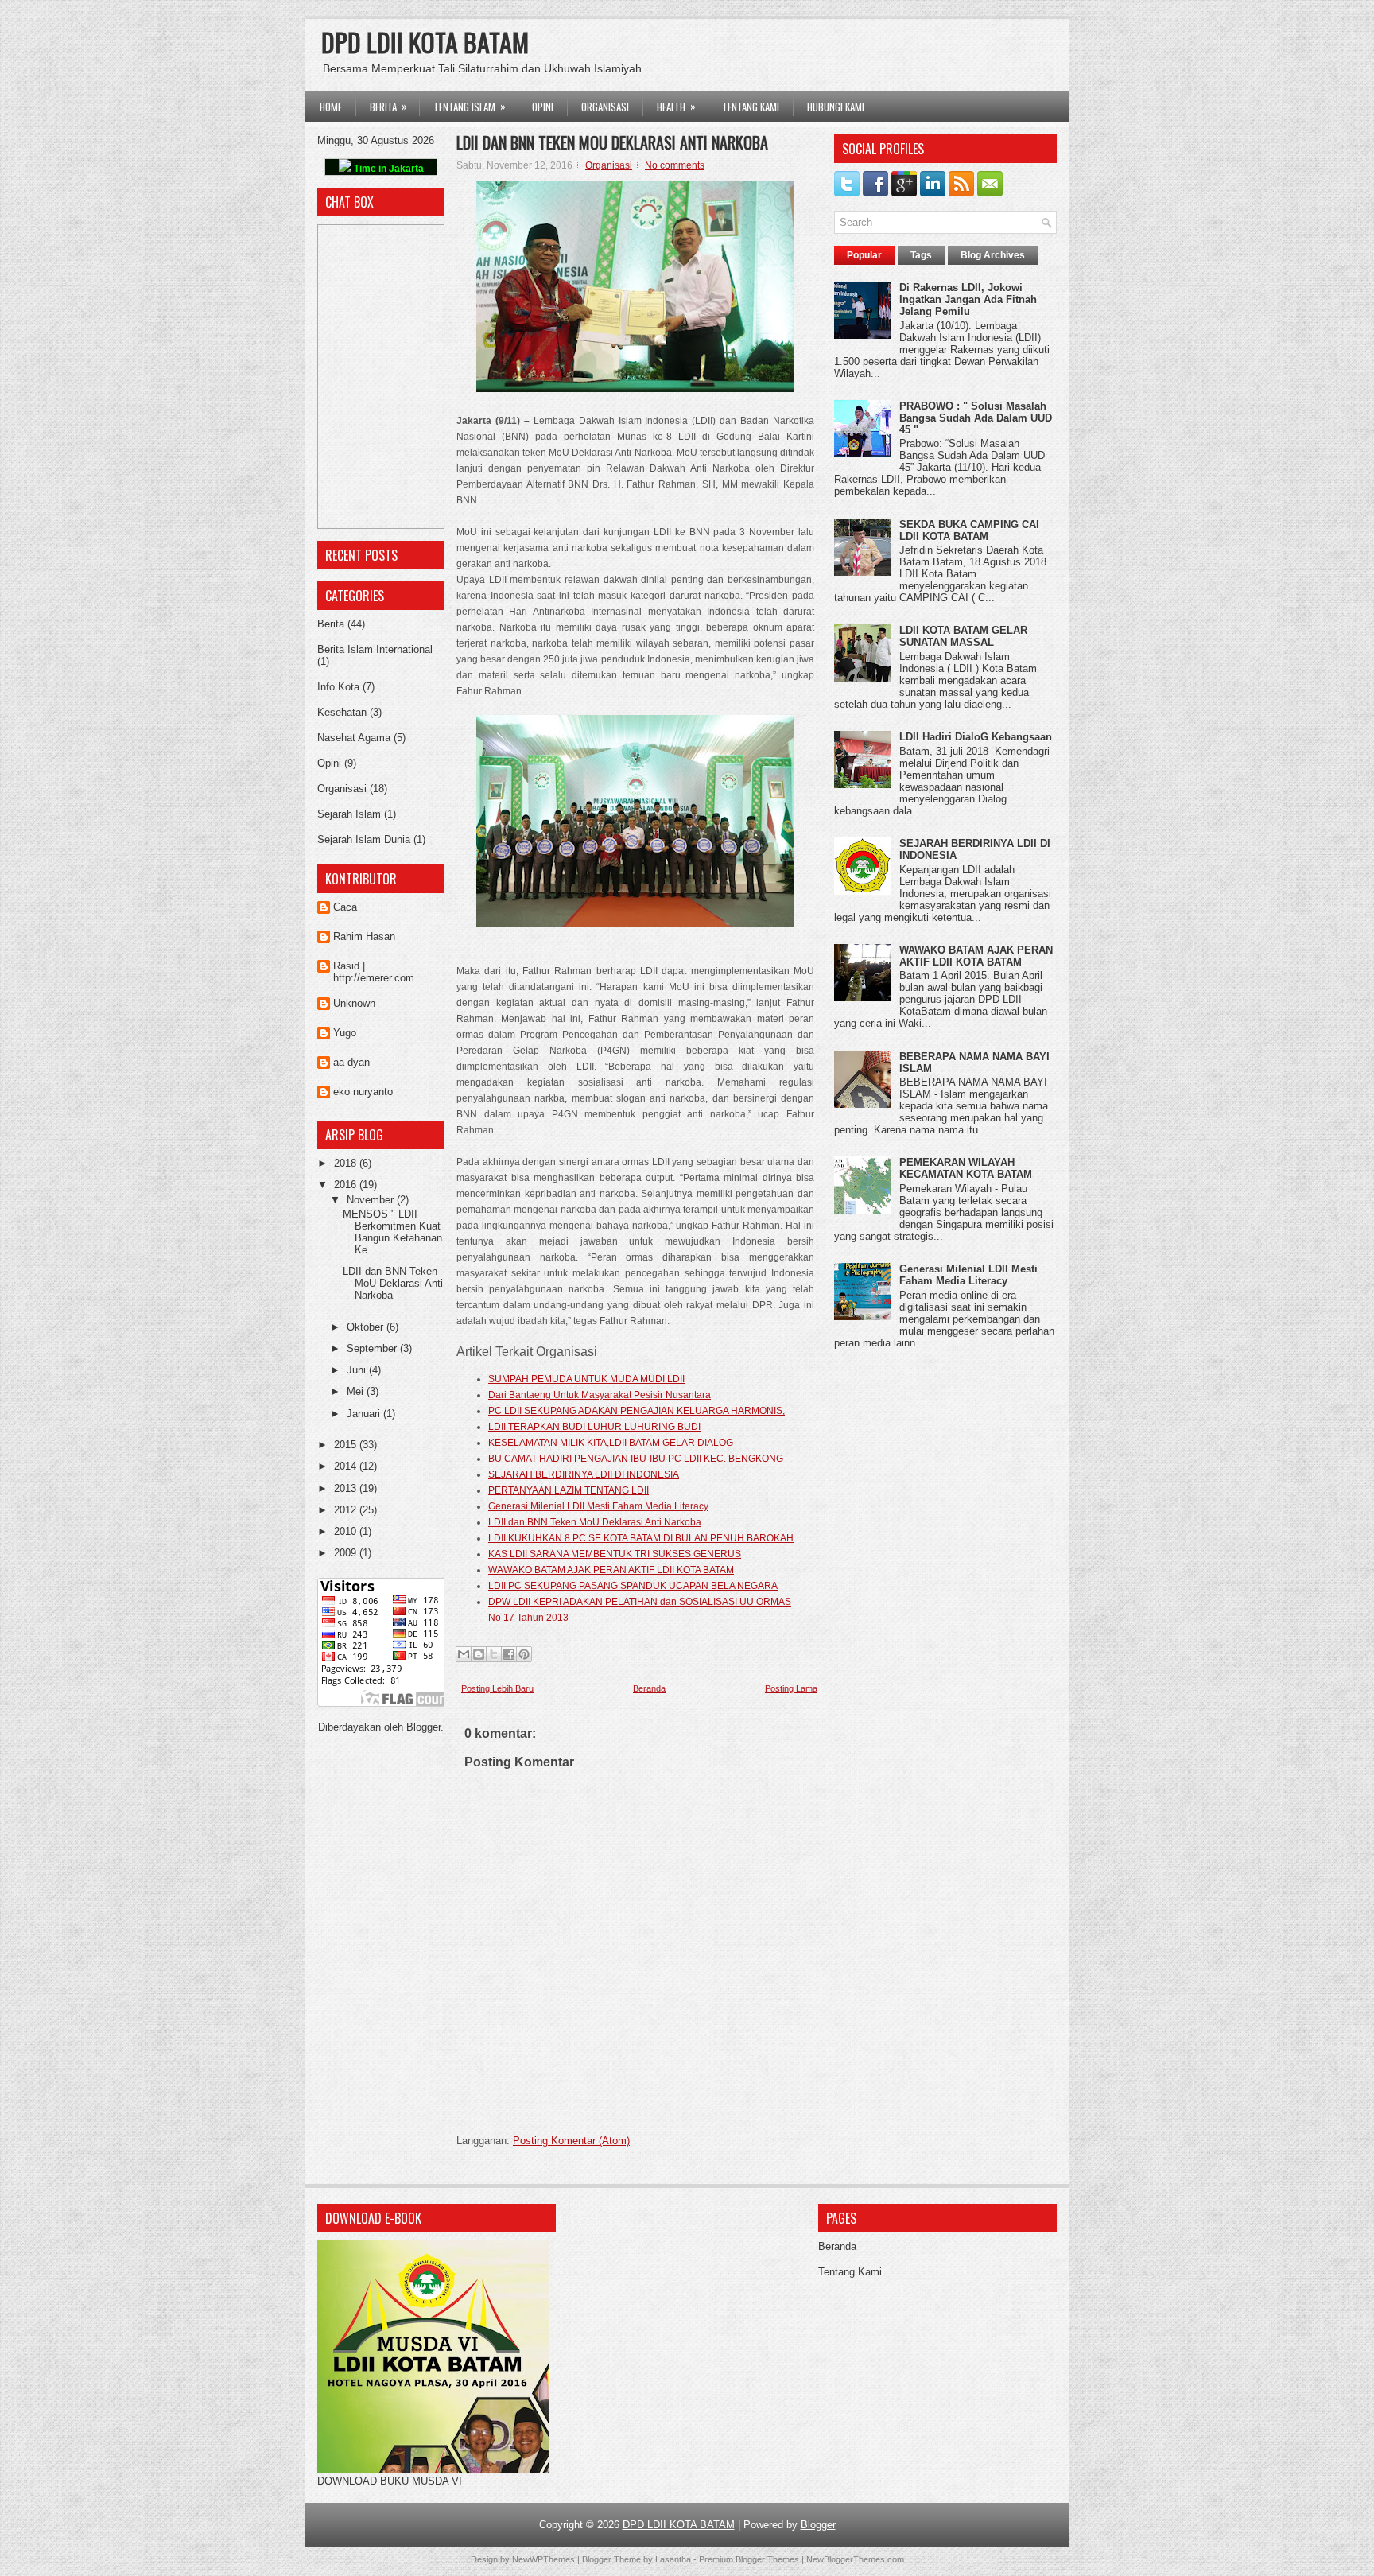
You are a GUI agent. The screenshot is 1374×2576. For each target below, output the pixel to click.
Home (331, 107)
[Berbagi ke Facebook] (509, 1654)
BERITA (388, 106)
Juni (358, 1370)
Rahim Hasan (364, 936)
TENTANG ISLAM (470, 106)
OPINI (543, 107)
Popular (864, 255)
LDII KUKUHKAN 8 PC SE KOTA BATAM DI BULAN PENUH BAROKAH (641, 1538)
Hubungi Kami (836, 107)
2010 (347, 1531)
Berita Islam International (375, 649)
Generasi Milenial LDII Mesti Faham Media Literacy (598, 1506)
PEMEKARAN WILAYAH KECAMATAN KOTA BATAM (966, 1168)
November (372, 1200)
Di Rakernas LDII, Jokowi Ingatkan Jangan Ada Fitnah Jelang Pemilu (968, 299)
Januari (365, 1414)
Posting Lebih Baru (497, 1688)
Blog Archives (993, 255)
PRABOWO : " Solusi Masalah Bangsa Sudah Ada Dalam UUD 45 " (976, 418)
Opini (329, 763)
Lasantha (673, 2559)
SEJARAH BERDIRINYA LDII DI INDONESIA (584, 1474)
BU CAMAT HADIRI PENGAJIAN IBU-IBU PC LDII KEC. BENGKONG (636, 1459)
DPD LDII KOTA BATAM (425, 42)
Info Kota (338, 687)
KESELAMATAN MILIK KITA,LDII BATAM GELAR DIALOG (611, 1443)
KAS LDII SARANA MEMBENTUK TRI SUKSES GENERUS (615, 1554)
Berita (331, 624)
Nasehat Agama (354, 738)
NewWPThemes (543, 2559)
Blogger (423, 1727)
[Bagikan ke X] (494, 1654)
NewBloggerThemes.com (855, 2559)
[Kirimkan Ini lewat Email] (464, 1654)
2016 (347, 1185)
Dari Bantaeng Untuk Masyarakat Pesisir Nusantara (600, 1395)
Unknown (354, 1003)
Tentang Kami (751, 107)
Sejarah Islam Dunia (364, 839)
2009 (347, 1553)
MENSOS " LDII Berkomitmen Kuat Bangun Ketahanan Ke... (392, 1232)
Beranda (649, 1688)
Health (676, 106)
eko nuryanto (363, 1092)
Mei (357, 1391)
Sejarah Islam (349, 814)
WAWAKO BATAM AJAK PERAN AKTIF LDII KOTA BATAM (611, 1570)
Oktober (367, 1327)
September (373, 1348)
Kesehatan (342, 712)
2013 (347, 1488)
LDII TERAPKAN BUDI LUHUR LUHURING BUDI (594, 1427)
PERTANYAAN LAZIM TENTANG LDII (569, 1490)
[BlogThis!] (479, 1654)
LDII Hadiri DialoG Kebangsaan (976, 737)
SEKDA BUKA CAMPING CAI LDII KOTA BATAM (969, 530)
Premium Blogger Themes (749, 2559)
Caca (345, 907)
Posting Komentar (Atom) (571, 2141)
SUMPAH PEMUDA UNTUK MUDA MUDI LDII (586, 1379)
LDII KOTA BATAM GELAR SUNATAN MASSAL (963, 636)
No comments (675, 165)
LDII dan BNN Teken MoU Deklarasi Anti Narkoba (393, 1283)
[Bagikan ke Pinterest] (524, 1654)
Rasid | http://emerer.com (374, 972)
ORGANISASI (605, 107)
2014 (347, 1466)
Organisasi (342, 789)
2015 (347, 1445)
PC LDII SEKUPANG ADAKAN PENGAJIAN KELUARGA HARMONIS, (637, 1411)
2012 (347, 1510)
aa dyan (351, 1062)
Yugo (345, 1033)
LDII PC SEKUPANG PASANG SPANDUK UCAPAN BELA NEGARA (633, 1586)
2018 (347, 1163)
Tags (921, 255)
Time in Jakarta (388, 169)
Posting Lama (791, 1688)
